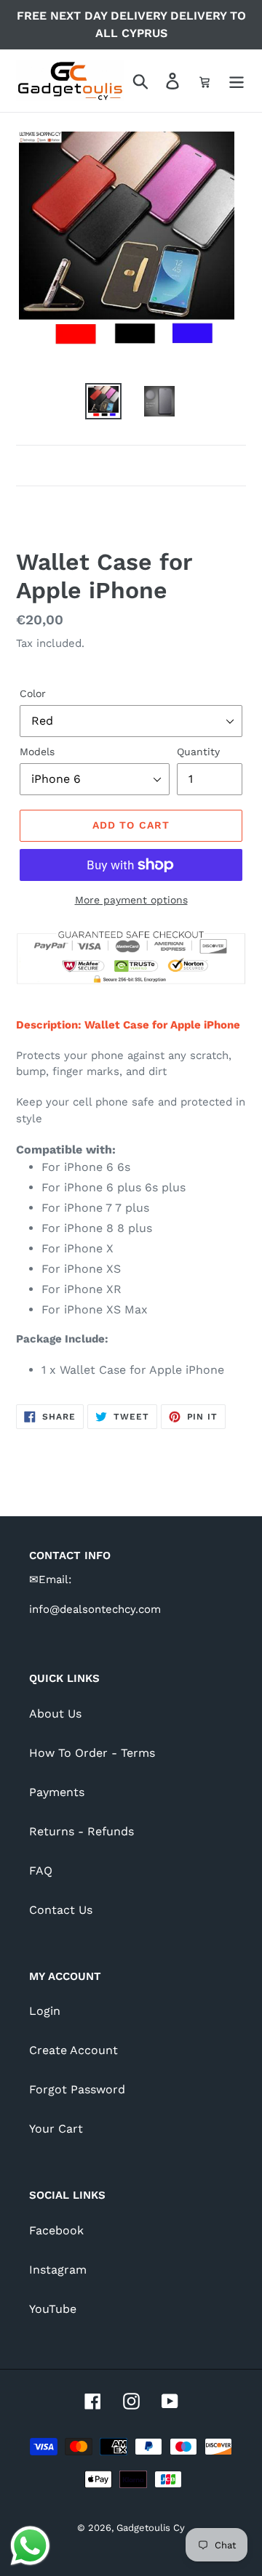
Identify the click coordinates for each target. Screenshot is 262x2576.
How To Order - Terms (92, 1753)
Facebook (56, 2230)
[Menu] (237, 81)
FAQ (41, 1871)
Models (37, 752)
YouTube (53, 2309)
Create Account (74, 2050)
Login (45, 2011)
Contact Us (61, 1910)
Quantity (198, 752)
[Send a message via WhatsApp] (30, 2546)
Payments (57, 1792)
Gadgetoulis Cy (151, 2528)
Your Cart (56, 2129)
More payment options (131, 900)
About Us (55, 1714)
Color (33, 693)
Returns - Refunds (82, 1831)
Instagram (58, 2270)
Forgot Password (77, 2089)
